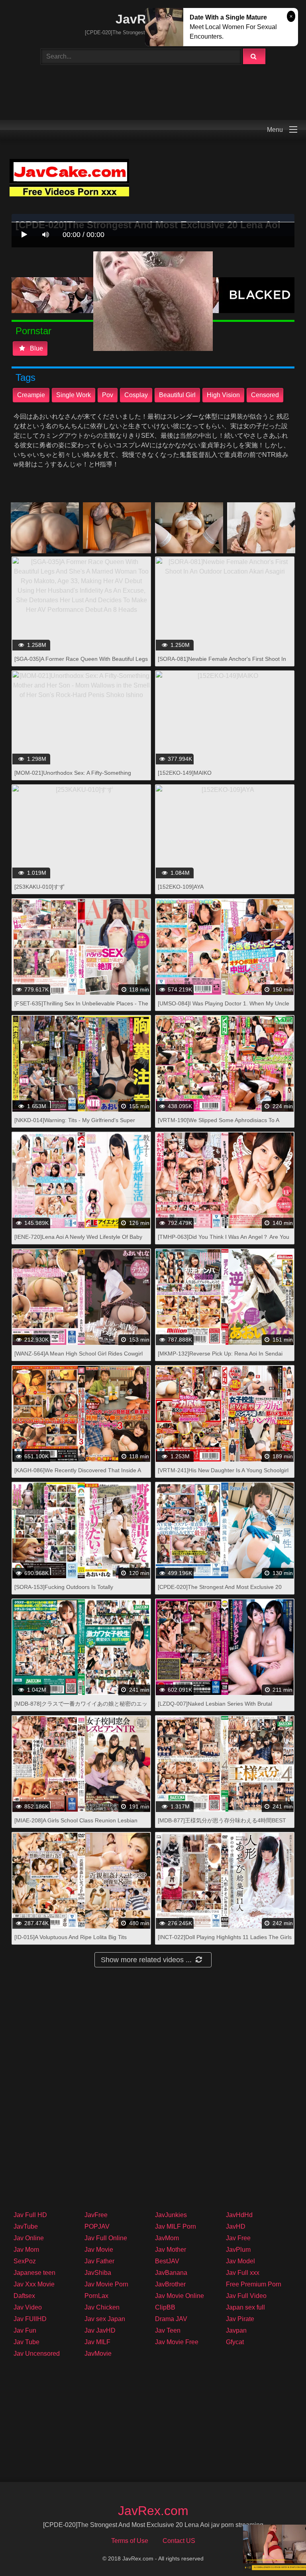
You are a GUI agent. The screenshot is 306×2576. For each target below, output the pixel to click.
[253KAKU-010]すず (39, 887)
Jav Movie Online (179, 2296)
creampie (31, 395)
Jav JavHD (100, 2330)
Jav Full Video (246, 2296)
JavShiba (98, 2273)
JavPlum (238, 2250)
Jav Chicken (102, 2307)
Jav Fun (25, 2330)
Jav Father (99, 2261)
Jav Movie (99, 2250)
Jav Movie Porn (106, 2284)
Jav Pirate (240, 2319)
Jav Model (240, 2261)
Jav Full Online (106, 2238)
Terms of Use (130, 2541)
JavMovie (98, 2354)
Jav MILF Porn (176, 2226)
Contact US (179, 2541)
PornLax (96, 2296)
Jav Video (28, 2307)
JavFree (96, 2215)
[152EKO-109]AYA (181, 887)
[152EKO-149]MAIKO (185, 773)
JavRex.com (153, 2511)
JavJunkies (171, 2215)
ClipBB (165, 2307)
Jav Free (238, 2238)
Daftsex (24, 2296)
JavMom (167, 2238)
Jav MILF (97, 2342)
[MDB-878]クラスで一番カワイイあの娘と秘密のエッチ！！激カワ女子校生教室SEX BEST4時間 (81, 1708)
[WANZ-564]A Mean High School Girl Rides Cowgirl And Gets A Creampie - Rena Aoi (78, 1358)
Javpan (236, 2330)
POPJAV (97, 2226)
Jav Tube (26, 2342)
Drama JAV (171, 2319)
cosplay (136, 395)
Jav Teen (168, 2330)
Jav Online (29, 2238)
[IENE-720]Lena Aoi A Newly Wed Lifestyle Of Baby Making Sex (78, 1241)
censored (265, 395)
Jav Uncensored (37, 2354)
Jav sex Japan (105, 2319)
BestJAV (167, 2261)
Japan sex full (245, 2307)
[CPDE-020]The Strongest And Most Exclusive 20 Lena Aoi (220, 1591)
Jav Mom (26, 2250)
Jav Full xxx (243, 2273)
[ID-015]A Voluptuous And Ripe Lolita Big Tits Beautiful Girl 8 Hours (71, 1941)
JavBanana (171, 2273)
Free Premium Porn (254, 2284)
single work (74, 395)
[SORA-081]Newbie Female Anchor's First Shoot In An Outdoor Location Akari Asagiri (222, 663)
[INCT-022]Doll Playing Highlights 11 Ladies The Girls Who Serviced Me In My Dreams (225, 1941)
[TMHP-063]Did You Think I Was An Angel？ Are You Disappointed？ (224, 1241)
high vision (223, 395)
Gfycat (235, 2342)
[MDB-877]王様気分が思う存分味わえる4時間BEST (222, 1820)
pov (108, 395)
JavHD (236, 2226)
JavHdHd (239, 2215)
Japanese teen (34, 2273)
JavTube (26, 2226)
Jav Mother (171, 2250)
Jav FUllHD (30, 2319)
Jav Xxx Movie (34, 2284)
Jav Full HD (30, 2215)
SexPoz (25, 2261)
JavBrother (170, 2284)
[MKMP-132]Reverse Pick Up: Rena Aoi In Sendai (220, 1354)
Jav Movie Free (177, 2342)
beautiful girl (177, 395)
